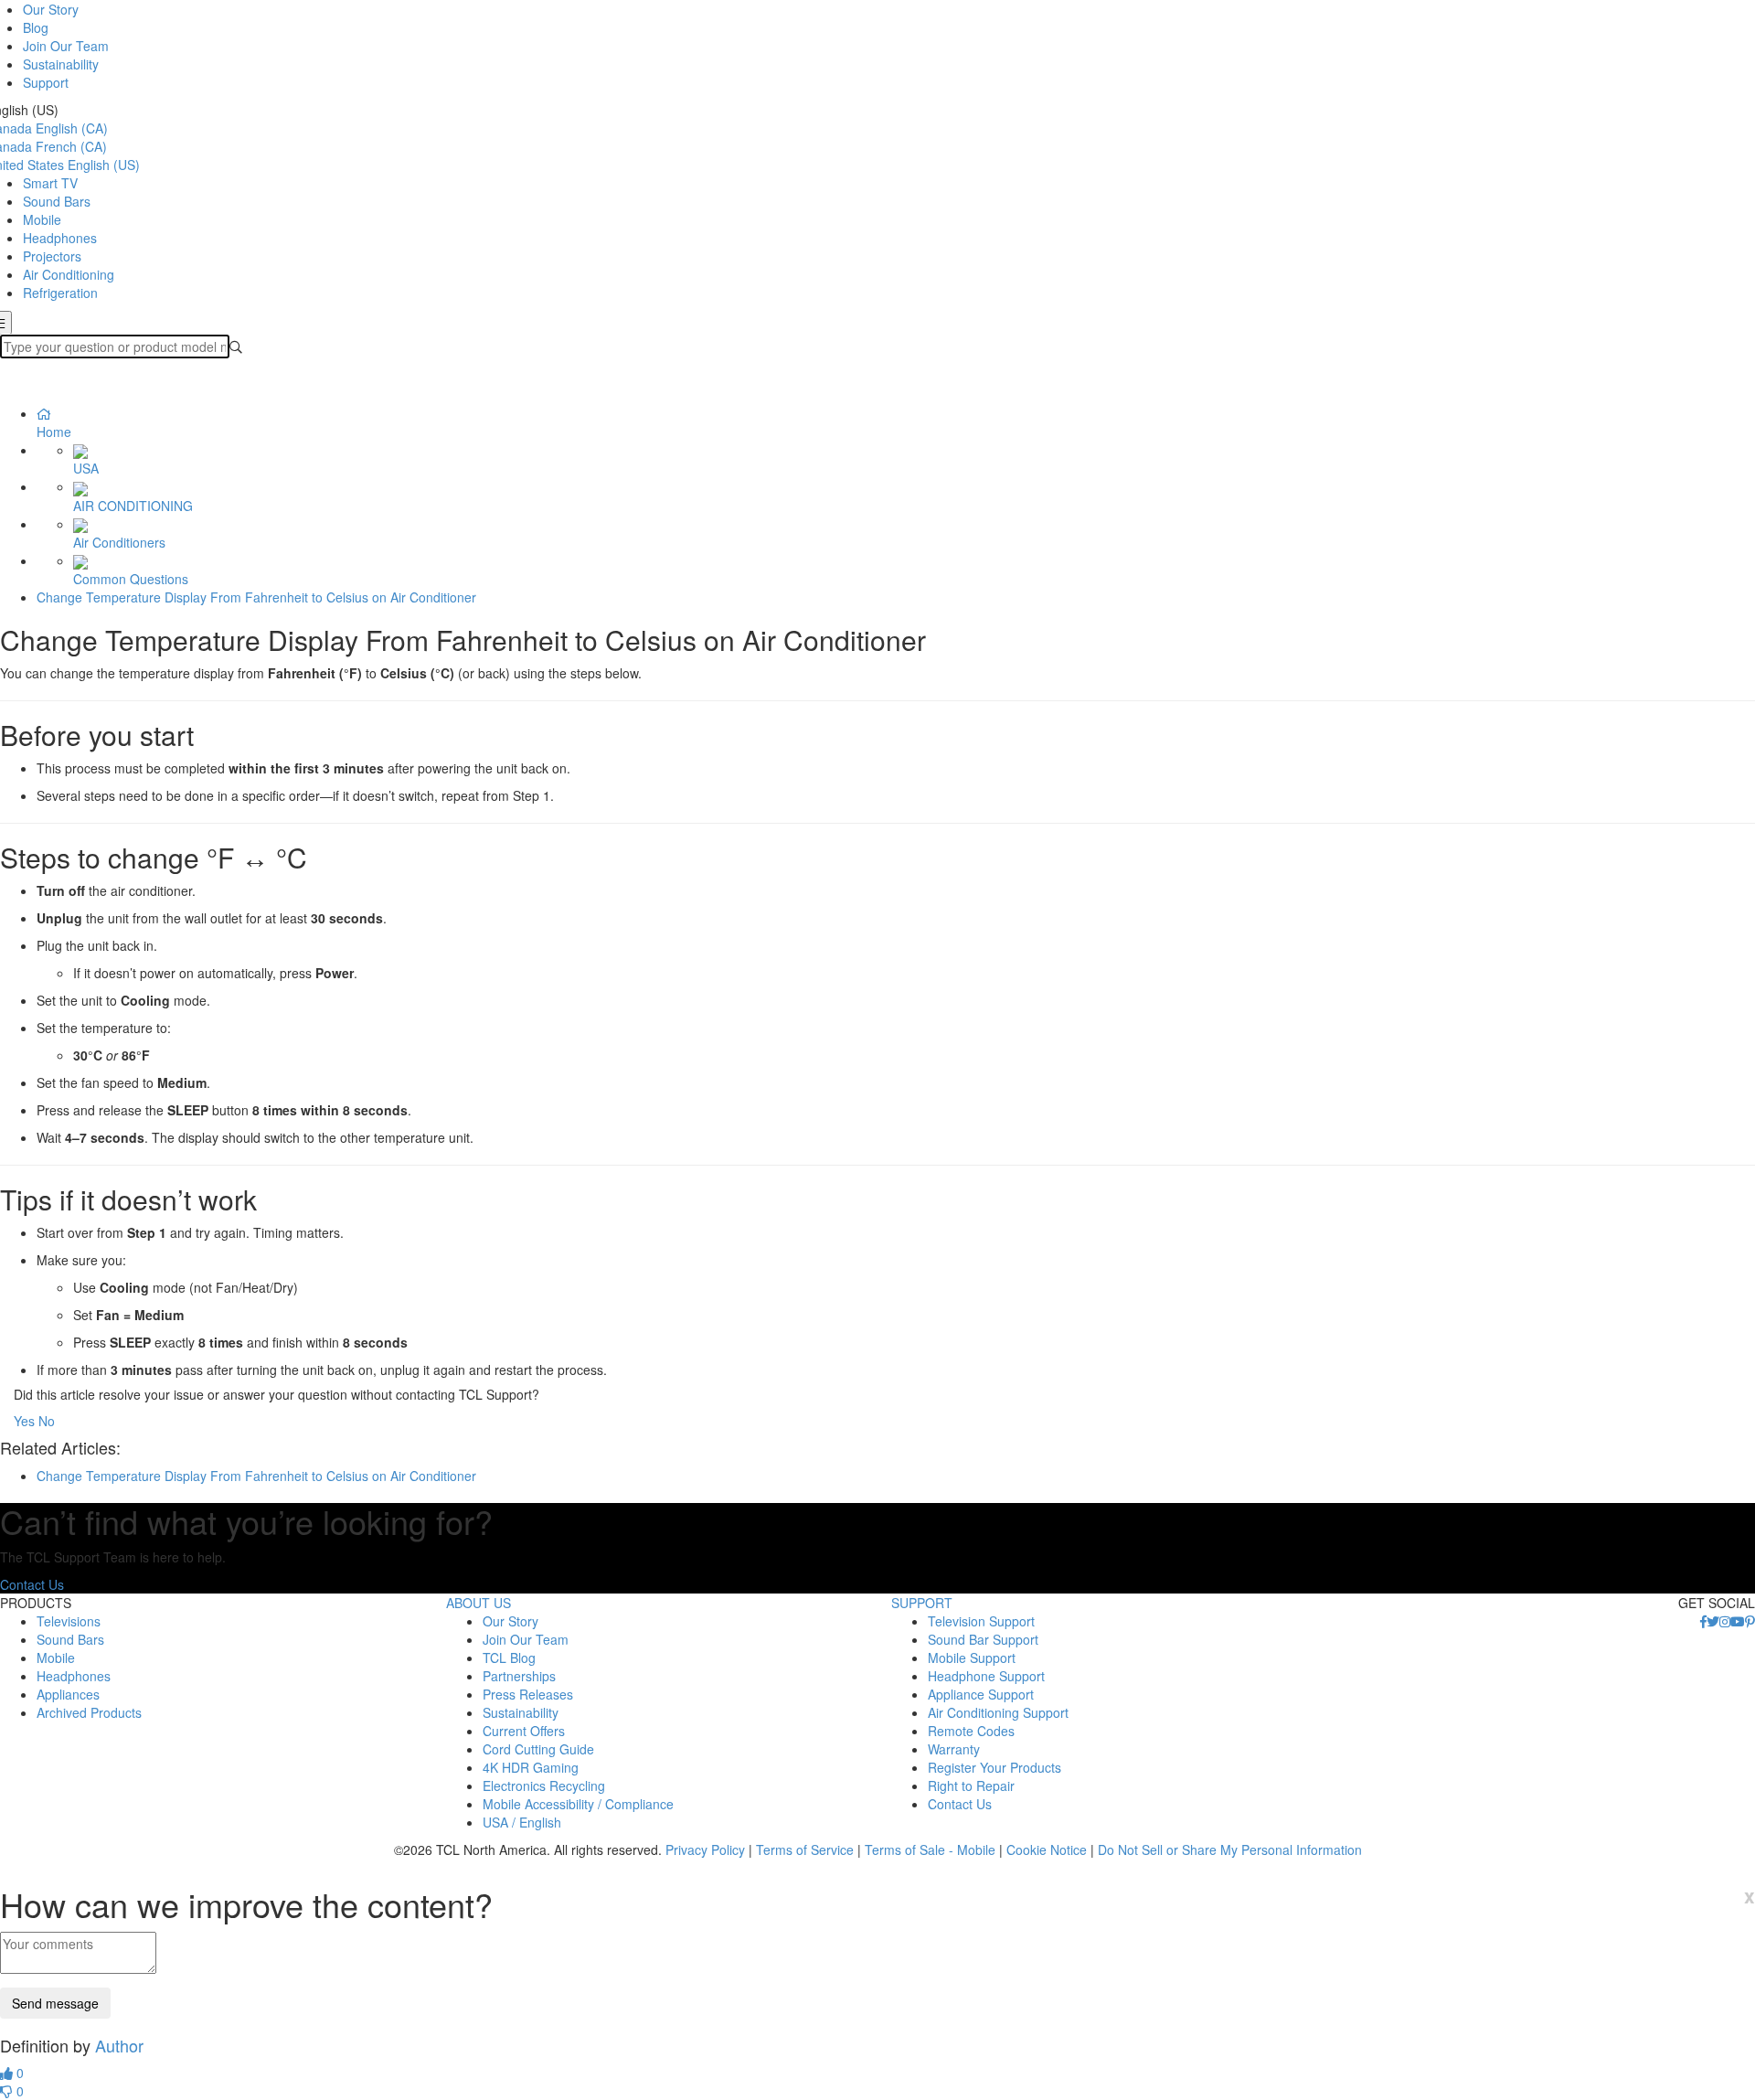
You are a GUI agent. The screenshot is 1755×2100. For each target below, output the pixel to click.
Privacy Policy (705, 1849)
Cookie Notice (1047, 1849)
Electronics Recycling (544, 1786)
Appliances (68, 1694)
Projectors (52, 256)
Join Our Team (66, 46)
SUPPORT (922, 1603)
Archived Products (89, 1712)
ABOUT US (479, 1603)
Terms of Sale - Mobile (930, 1849)
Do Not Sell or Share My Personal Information (1230, 1849)
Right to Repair (971, 1786)
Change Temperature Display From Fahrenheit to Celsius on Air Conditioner (256, 597)
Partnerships (519, 1676)
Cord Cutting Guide (538, 1749)
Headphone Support (986, 1676)
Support (46, 82)
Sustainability (61, 64)
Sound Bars (57, 201)
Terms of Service (805, 1849)
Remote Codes (971, 1731)
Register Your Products (994, 1767)
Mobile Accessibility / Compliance (578, 1804)
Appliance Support (981, 1694)
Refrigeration (60, 293)
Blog (36, 27)
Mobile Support (972, 1658)
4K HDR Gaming (531, 1767)
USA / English (522, 1822)
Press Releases (528, 1694)
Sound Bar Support (983, 1639)
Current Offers (524, 1731)
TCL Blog (509, 1658)
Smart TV (50, 183)
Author (119, 2045)
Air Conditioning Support (998, 1712)
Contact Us (32, 1584)
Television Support (981, 1621)
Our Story (51, 9)
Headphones (60, 238)
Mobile (42, 219)
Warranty (954, 1749)
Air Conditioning (69, 274)
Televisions (69, 1621)
